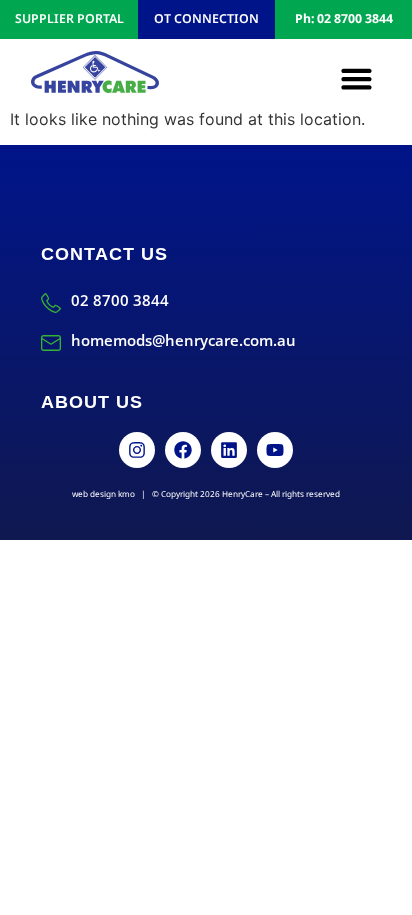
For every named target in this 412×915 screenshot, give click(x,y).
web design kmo (103, 493)
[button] (356, 78)
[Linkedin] (229, 450)
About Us (92, 402)
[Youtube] (275, 450)
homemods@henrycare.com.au (183, 340)
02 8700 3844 (120, 300)
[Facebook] (183, 450)
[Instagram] (137, 450)
